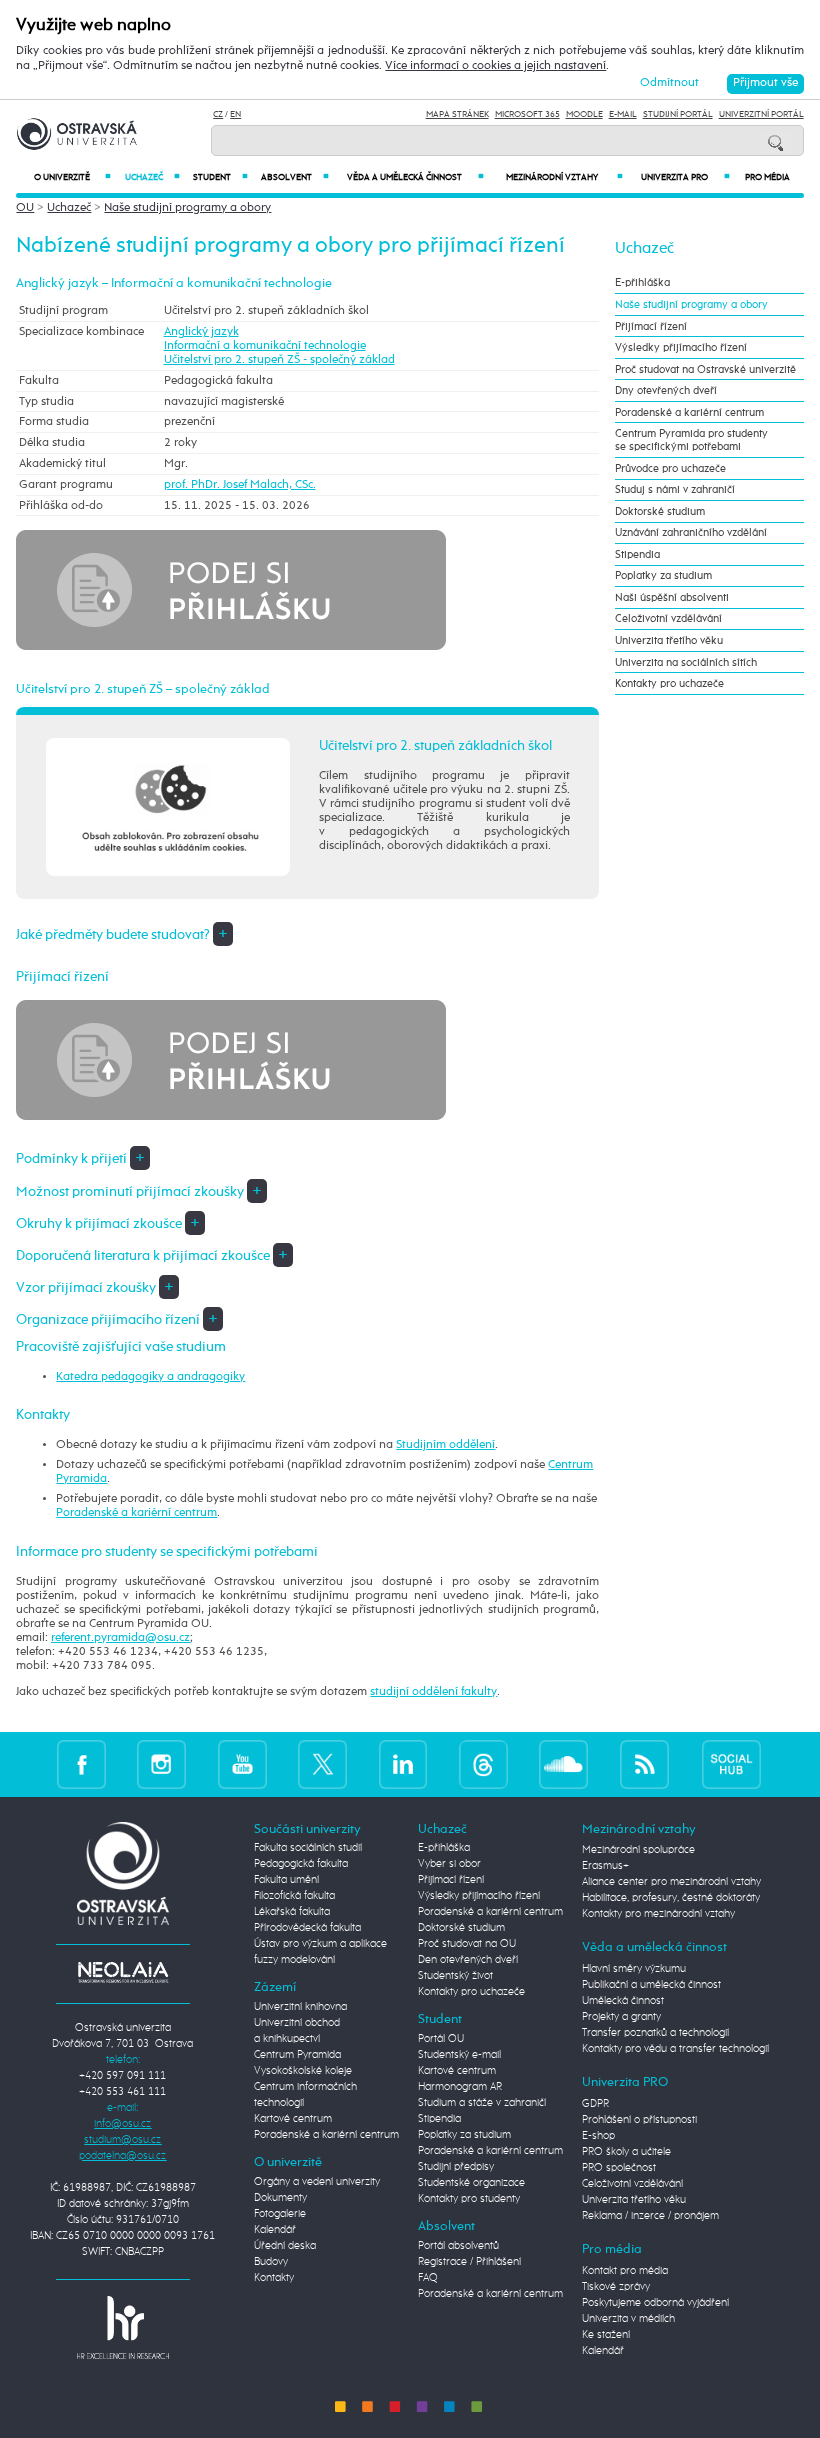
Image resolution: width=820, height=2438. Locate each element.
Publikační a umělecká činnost (651, 1985)
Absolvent (295, 177)
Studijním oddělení (445, 1445)
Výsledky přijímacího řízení (681, 347)
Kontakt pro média (625, 2271)
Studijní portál (678, 114)
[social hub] (732, 1764)
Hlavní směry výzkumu (634, 1969)
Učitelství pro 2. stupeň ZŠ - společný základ (279, 360)
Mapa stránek (457, 114)
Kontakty (274, 2278)
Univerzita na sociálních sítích (686, 662)
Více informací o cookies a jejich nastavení (495, 66)
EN (235, 114)
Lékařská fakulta (292, 1912)
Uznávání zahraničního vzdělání (691, 532)
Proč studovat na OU (467, 1944)
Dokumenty (280, 2198)
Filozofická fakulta (294, 1896)
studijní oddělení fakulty (433, 1692)
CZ (218, 114)
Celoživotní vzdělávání (668, 618)
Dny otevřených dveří (666, 390)
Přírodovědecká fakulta (307, 1928)
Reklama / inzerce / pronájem (650, 2216)
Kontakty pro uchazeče (669, 683)
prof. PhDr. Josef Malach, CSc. (240, 485)
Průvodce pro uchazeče (670, 468)
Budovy (271, 2262)
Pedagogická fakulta (301, 1864)
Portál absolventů (458, 2246)
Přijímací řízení (651, 326)
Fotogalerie (280, 2214)
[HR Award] (123, 2327)
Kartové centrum (293, 2119)
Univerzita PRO (685, 177)
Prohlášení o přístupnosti (639, 2120)
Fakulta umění (286, 1880)
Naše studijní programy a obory (187, 208)
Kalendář (275, 2230)
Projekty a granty (621, 2017)
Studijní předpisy (456, 2167)
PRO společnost (619, 2168)
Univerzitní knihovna (300, 2007)
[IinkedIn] (403, 1764)
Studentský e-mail (459, 2055)
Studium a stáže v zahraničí (482, 2103)
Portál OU (441, 2039)
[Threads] (483, 1764)
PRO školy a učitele (626, 2152)
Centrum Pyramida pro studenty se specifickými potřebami (691, 440)
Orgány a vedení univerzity (317, 2182)
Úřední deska (285, 2246)
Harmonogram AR (460, 2087)
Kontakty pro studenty (469, 2199)
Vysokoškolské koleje (303, 2071)
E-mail (623, 114)
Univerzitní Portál (761, 114)
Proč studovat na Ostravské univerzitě (705, 369)
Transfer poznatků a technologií (655, 2033)
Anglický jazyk (201, 332)
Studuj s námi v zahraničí (675, 489)
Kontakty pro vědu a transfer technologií (675, 2049)
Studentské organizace (471, 2183)
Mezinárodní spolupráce (638, 1850)
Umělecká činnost (623, 2001)
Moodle (584, 114)
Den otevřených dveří (468, 1960)
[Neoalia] (123, 1972)
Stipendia (637, 554)
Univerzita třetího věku (669, 640)
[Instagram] (161, 1764)
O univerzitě (72, 177)
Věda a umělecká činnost (415, 177)
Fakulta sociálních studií (308, 1848)
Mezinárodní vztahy (564, 177)
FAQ (428, 2278)
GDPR (595, 2104)
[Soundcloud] (563, 1764)
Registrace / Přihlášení (469, 2262)
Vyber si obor (449, 1864)
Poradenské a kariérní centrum (136, 1513)
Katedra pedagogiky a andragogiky (150, 1377)
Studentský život (455, 1976)
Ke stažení (606, 2335)
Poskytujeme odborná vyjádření (655, 2303)
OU (25, 208)
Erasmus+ (605, 1866)
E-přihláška (642, 282)
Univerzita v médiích (628, 2319)
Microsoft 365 (527, 114)
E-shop (598, 2136)
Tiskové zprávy (616, 2287)
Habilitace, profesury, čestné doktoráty (671, 1898)
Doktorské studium (660, 511)
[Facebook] (81, 1764)
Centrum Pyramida (297, 2055)
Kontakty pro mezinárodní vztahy (658, 1914)
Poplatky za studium (663, 575)
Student (220, 177)
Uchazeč (152, 177)
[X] (322, 1764)
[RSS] (644, 1764)
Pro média (767, 177)
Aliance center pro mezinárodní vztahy (671, 1882)
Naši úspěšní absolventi (672, 597)
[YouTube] (242, 1764)
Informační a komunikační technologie (265, 346)
